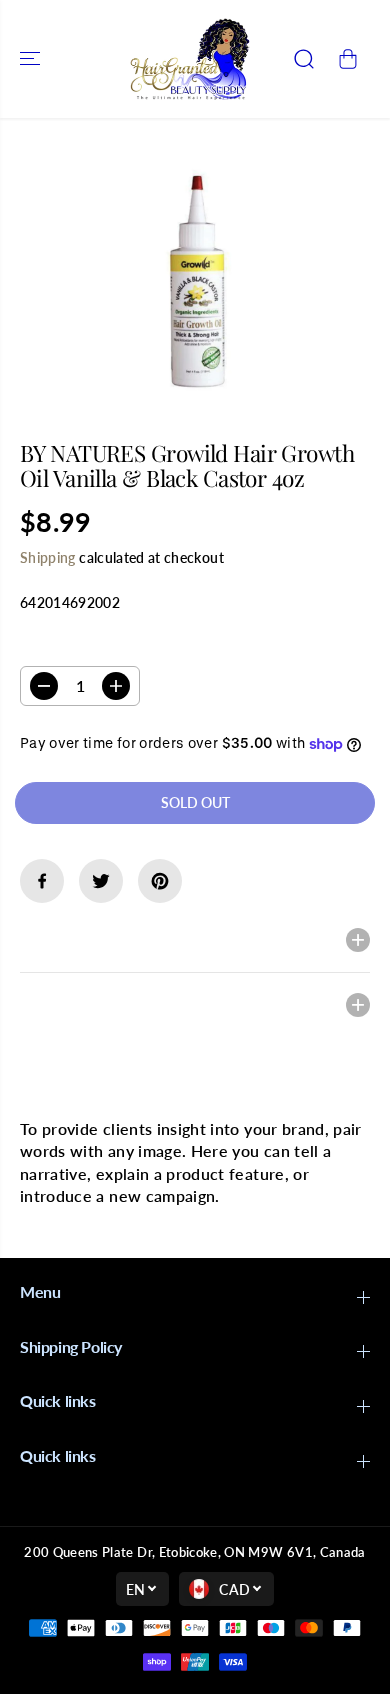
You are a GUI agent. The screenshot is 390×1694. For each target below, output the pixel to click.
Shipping (48, 557)
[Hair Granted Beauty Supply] (190, 59)
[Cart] (348, 59)
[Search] (304, 59)
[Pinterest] (160, 881)
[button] (32, 59)
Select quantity (83, 646)
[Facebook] (42, 881)
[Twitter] (101, 881)
